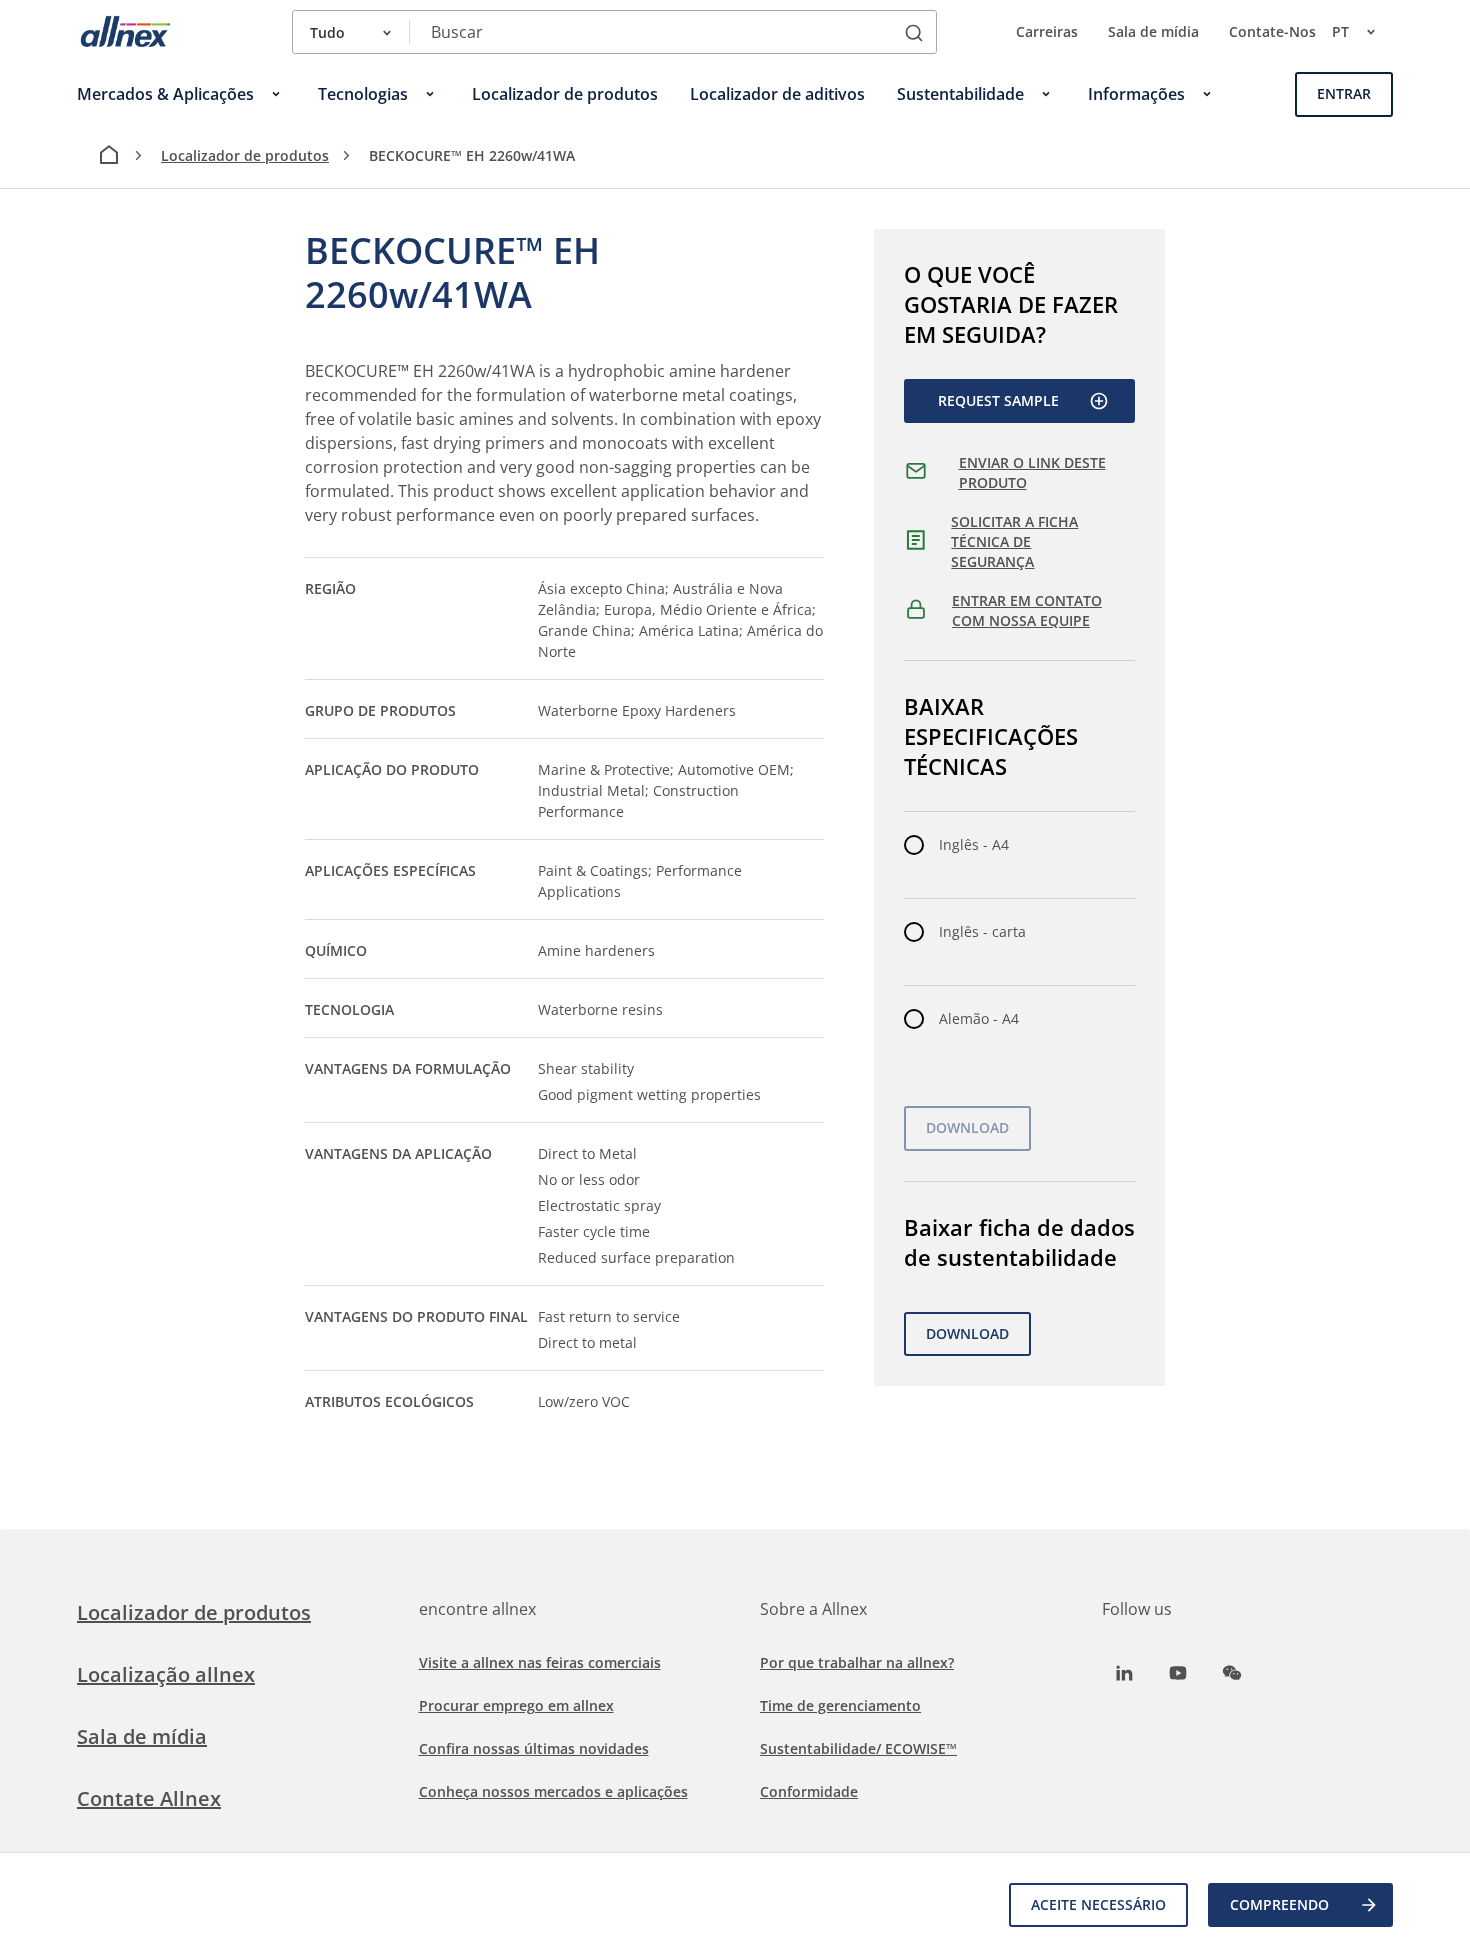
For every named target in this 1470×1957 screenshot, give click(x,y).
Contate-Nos (1272, 31)
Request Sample (998, 400)
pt (1340, 31)
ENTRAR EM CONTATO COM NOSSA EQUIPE (1027, 610)
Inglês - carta (982, 931)
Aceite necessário (1098, 1904)
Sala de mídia (1153, 31)
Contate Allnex (149, 1798)
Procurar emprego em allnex (516, 1705)
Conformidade (809, 1791)
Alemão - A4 (979, 1018)
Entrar (1344, 93)
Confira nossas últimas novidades (534, 1748)
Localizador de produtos (245, 155)
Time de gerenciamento (840, 1705)
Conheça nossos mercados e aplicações (553, 1791)
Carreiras (1047, 31)
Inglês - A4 (974, 844)
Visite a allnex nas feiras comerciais (540, 1662)
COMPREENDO (1279, 1904)
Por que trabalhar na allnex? (857, 1662)
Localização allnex (166, 1674)
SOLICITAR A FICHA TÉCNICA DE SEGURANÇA (1014, 541)
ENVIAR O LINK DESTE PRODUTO (1032, 472)
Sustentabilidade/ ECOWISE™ (858, 1748)
